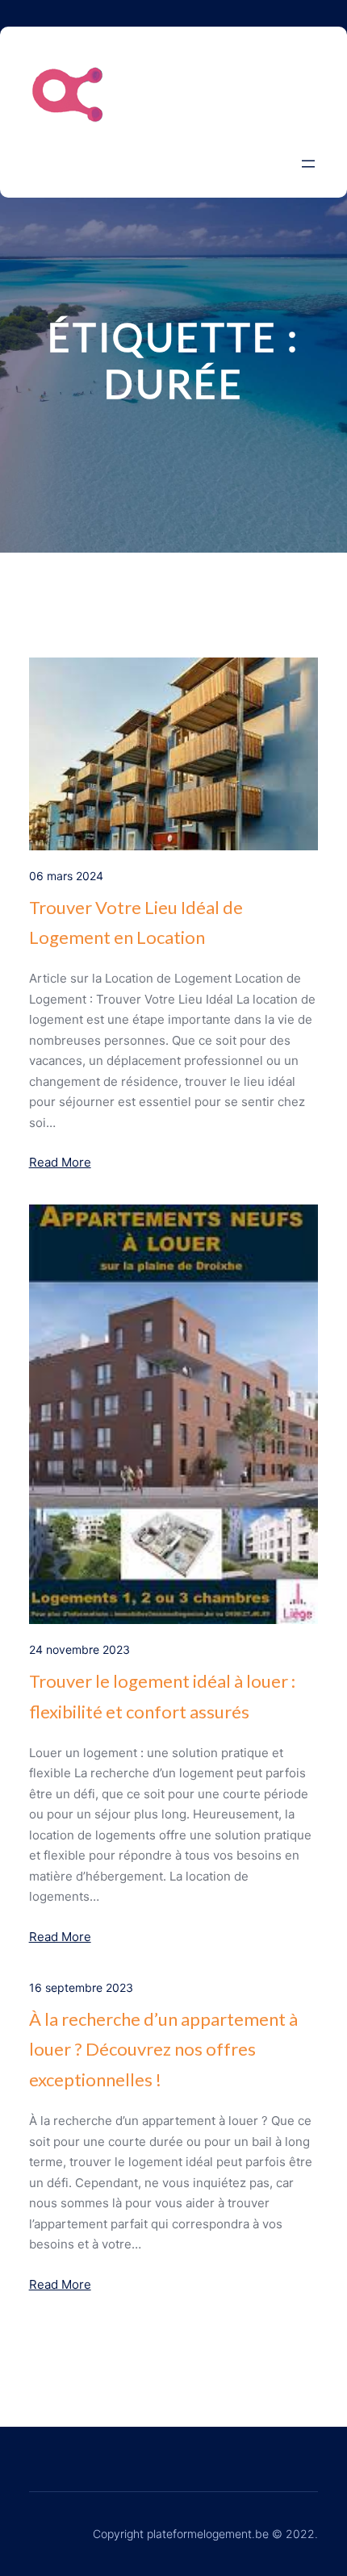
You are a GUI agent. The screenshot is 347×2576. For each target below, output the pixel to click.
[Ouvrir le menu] (308, 164)
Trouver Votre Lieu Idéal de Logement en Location (136, 922)
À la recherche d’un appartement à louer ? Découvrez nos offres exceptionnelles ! (163, 2049)
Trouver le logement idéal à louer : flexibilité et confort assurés (162, 1696)
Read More (60, 1162)
